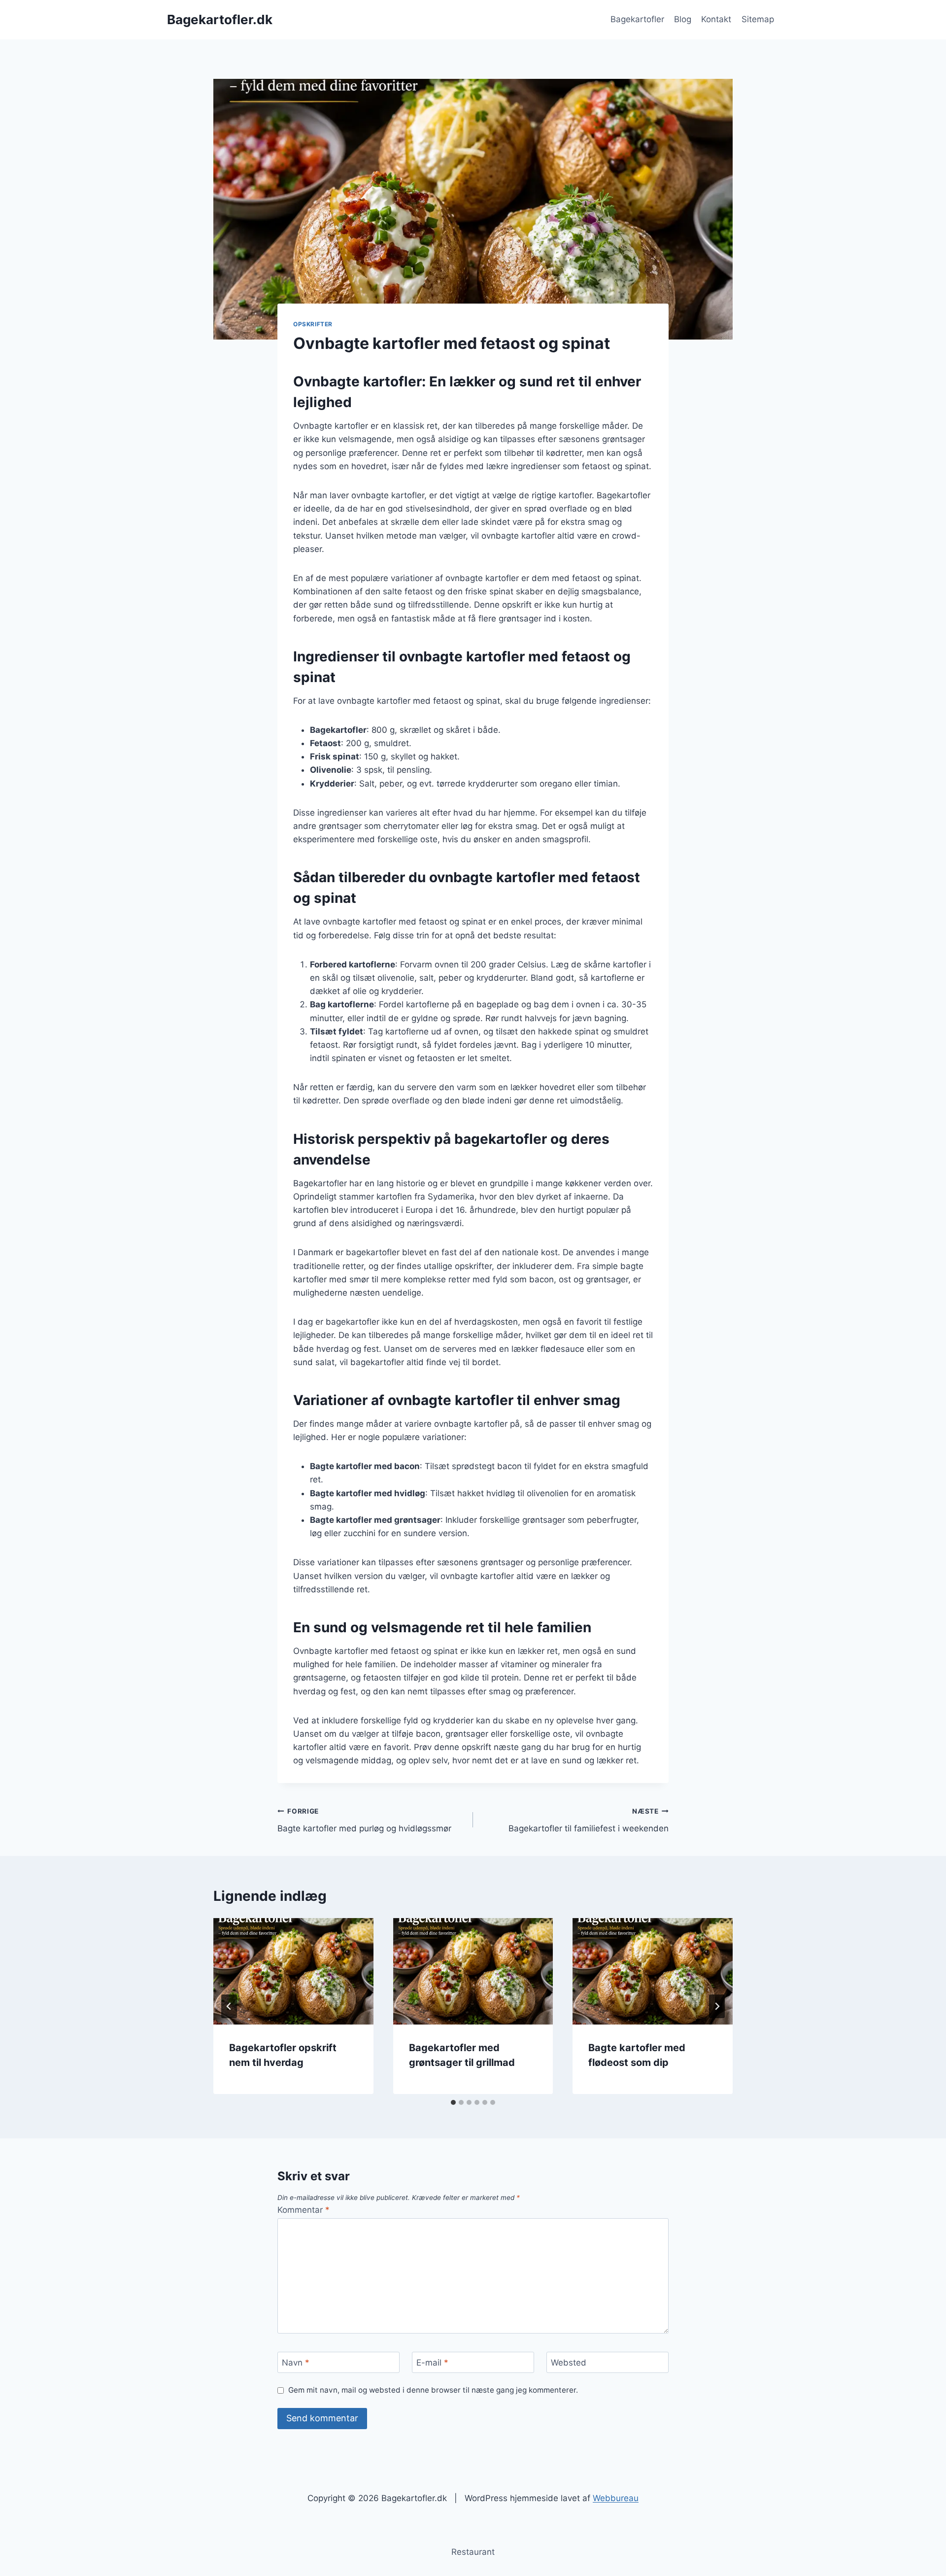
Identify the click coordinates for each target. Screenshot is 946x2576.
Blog (683, 19)
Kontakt (716, 19)
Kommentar (304, 2210)
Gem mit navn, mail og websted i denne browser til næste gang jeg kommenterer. (433, 2390)
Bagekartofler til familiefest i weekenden (589, 1820)
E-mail (432, 2363)
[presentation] (293, 1971)
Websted (569, 2363)
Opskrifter (313, 324)
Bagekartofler (637, 19)
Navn (296, 2363)
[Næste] (717, 2006)
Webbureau (616, 2498)
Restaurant (473, 2552)
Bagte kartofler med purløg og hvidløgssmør (364, 1820)
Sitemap (758, 19)
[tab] (453, 2102)
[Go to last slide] (229, 2006)
